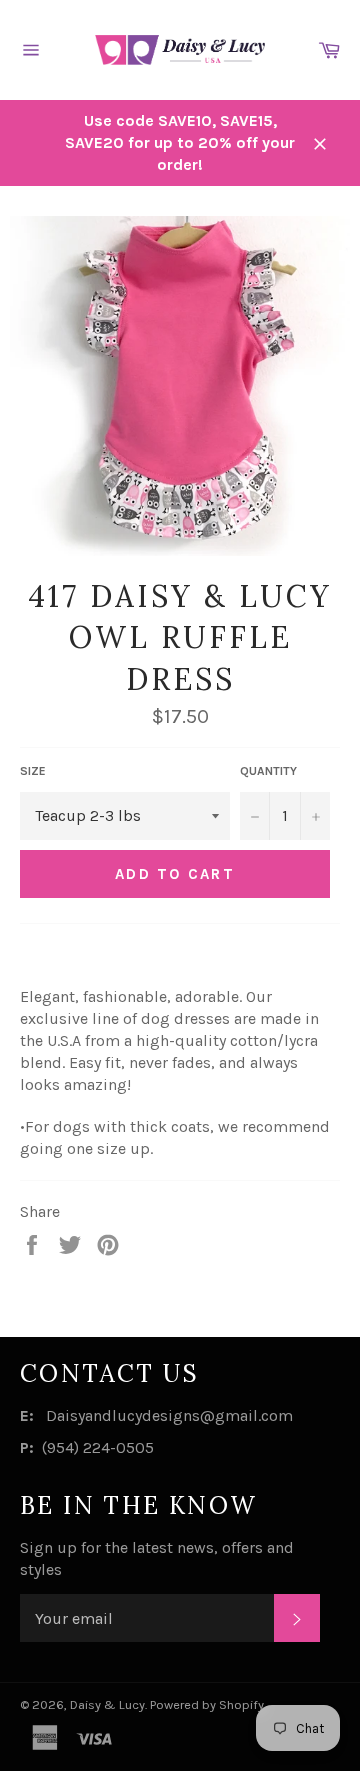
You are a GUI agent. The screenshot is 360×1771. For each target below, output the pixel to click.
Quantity (268, 771)
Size (33, 771)
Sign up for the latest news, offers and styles (157, 1558)
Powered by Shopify (207, 1704)
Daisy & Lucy (107, 1704)
